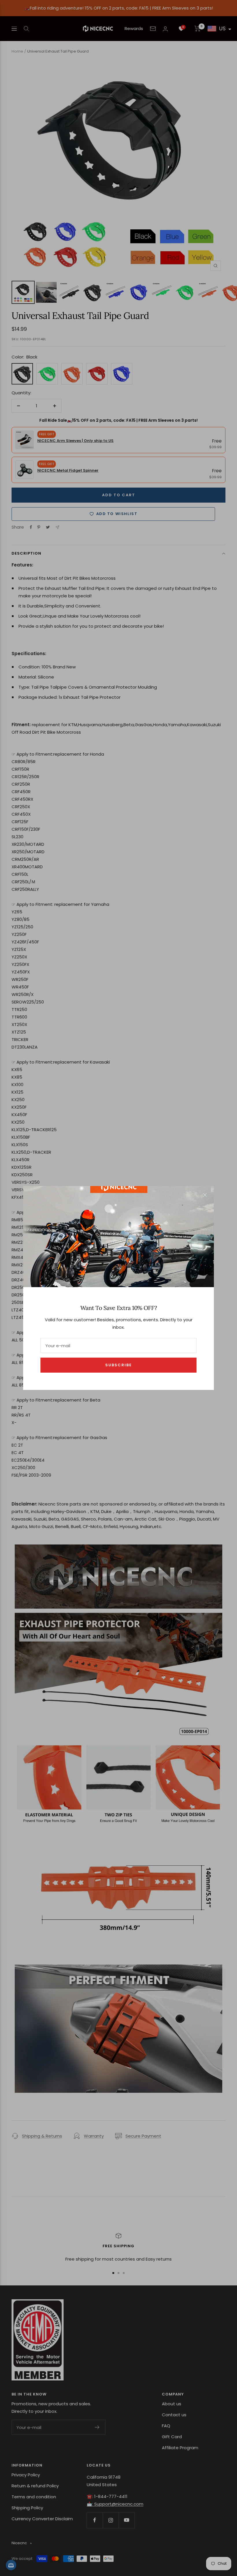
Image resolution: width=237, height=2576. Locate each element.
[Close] (205, 1195)
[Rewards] (11, 2565)
